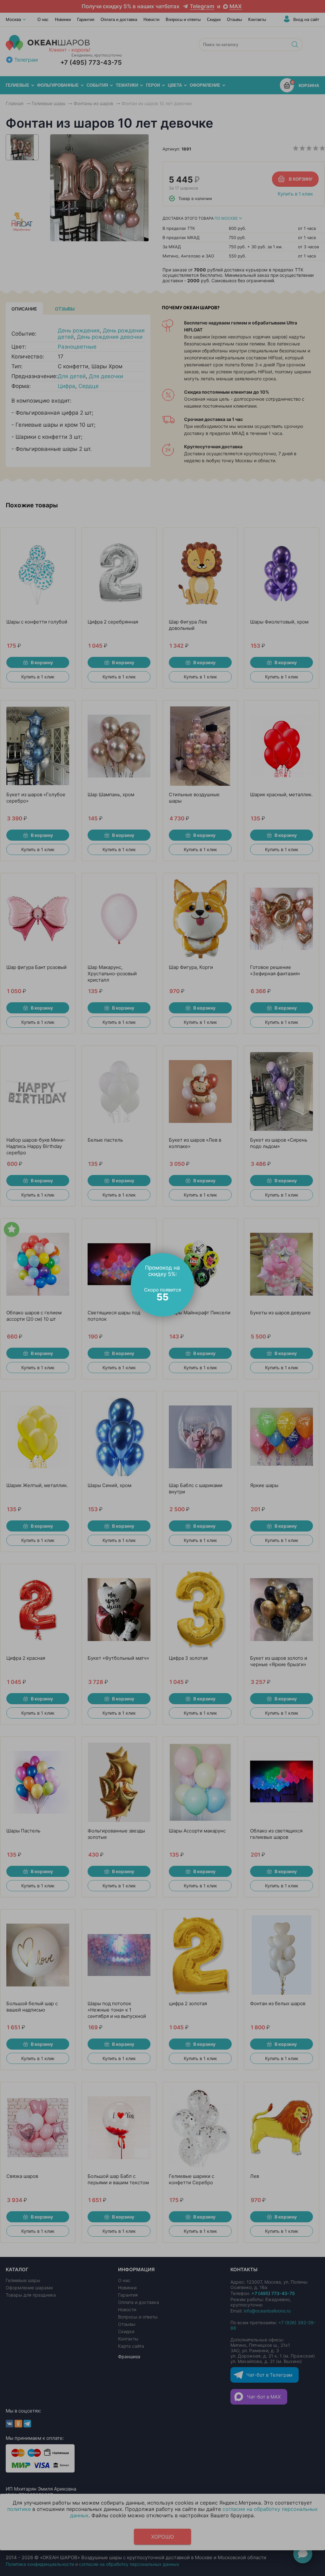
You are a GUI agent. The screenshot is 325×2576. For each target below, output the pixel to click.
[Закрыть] (191, 1257)
